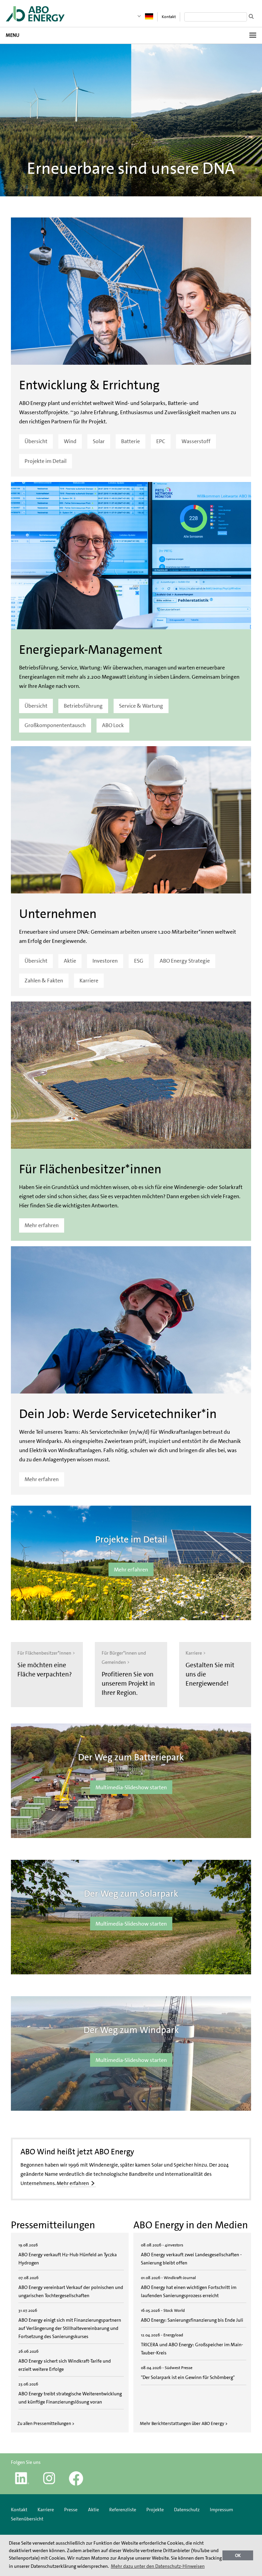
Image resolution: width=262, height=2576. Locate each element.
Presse (71, 2510)
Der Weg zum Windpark (131, 2030)
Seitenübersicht (27, 2519)
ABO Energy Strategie (185, 961)
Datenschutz (187, 2510)
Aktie (70, 961)
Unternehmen (58, 914)
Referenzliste (123, 2510)
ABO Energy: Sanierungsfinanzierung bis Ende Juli (192, 2320)
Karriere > (196, 1653)
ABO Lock (113, 725)
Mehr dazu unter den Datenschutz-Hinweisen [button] (158, 2566)
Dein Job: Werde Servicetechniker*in (118, 1414)
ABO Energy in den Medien (191, 2225)
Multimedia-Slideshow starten (131, 1787)
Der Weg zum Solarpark (131, 1894)
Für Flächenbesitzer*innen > (46, 1653)
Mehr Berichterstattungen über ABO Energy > (184, 2423)
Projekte (155, 2510)
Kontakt (169, 17)
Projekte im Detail (46, 461)
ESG (139, 961)
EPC (161, 441)
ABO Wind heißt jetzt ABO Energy (77, 2152)
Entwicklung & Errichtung (89, 385)
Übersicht (36, 441)
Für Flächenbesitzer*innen (90, 1169)
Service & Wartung (141, 706)
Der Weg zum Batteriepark (131, 1757)
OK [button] (238, 2555)
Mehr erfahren (42, 1225)
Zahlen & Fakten (44, 981)
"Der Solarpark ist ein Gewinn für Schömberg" (188, 2377)
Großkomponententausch (55, 725)
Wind (70, 441)
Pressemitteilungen (53, 2225)
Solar (99, 441)
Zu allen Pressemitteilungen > (46, 2423)
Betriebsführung (83, 706)
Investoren (105, 961)
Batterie (130, 441)
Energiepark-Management (91, 650)
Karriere (89, 981)
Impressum (221, 2510)
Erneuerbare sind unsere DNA (131, 168)
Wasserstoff (196, 441)
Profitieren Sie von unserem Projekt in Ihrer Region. (128, 1683)
